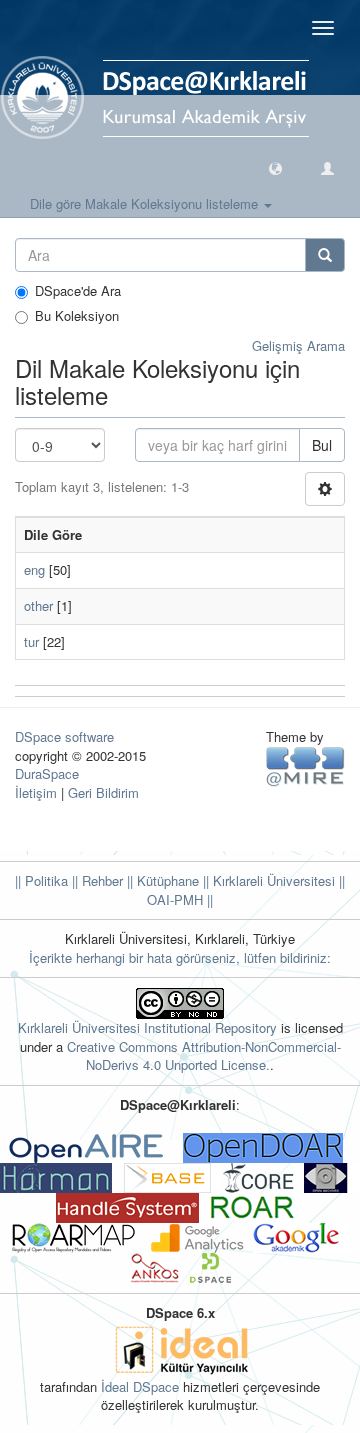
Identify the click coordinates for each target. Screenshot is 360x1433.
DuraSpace (47, 773)
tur (31, 641)
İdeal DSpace (140, 1386)
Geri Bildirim (103, 792)
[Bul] (325, 255)
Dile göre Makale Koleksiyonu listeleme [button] (146, 203)
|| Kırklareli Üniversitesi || (272, 880)
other (38, 605)
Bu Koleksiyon (77, 316)
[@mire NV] (305, 765)
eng (34, 569)
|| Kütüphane (161, 880)
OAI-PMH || (180, 899)
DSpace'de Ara (78, 291)
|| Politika (41, 880)
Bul (322, 445)
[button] (275, 167)
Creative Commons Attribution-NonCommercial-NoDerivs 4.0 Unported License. (204, 1056)
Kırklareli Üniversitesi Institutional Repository (147, 1027)
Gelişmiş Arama (298, 345)
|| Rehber (95, 880)
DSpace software (64, 736)
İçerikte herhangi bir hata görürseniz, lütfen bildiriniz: (180, 957)
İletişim (36, 792)
